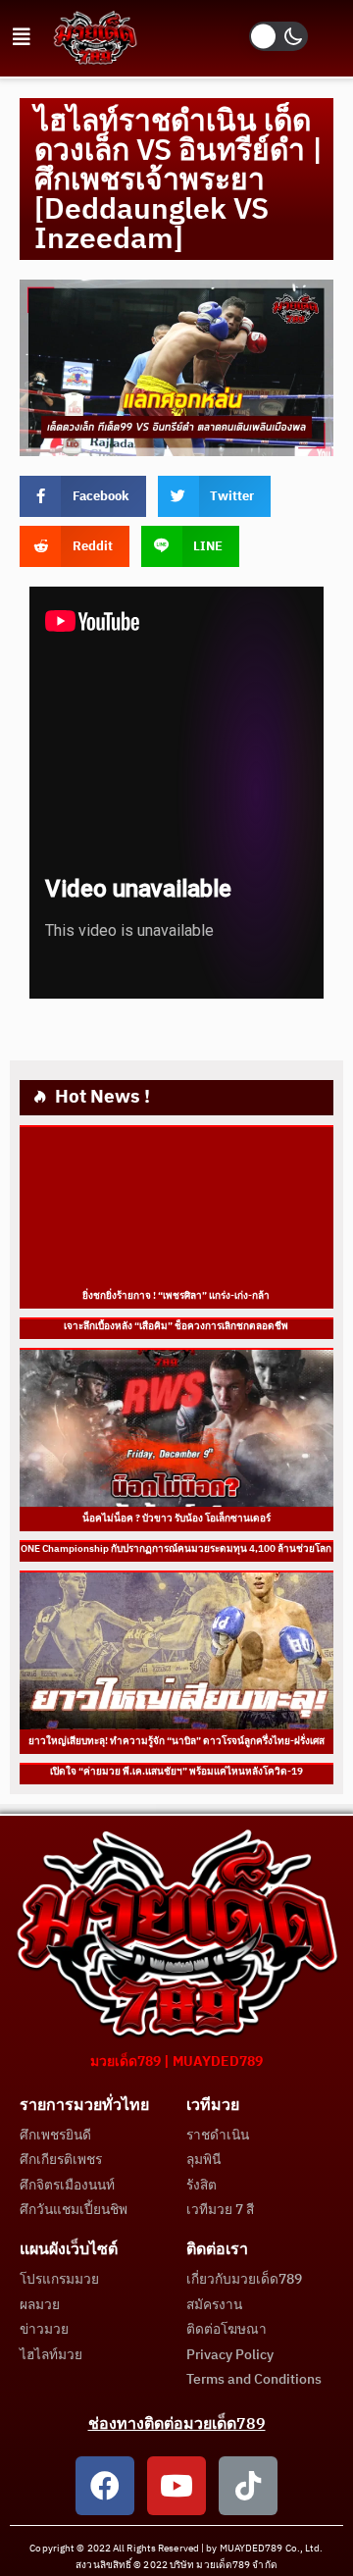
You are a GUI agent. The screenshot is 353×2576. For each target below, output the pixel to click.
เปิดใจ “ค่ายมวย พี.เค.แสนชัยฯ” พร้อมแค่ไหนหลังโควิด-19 (176, 1772)
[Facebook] (105, 2486)
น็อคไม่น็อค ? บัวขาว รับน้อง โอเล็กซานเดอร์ (176, 1519)
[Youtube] (176, 2486)
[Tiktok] (248, 2486)
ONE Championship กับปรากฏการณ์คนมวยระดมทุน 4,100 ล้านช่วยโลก (177, 1549)
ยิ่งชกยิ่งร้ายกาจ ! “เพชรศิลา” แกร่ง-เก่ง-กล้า (177, 1296)
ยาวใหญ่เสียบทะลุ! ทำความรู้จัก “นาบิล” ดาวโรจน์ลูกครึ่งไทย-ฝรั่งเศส (176, 1741)
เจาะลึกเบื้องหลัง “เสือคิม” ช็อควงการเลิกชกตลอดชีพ (177, 1326)
